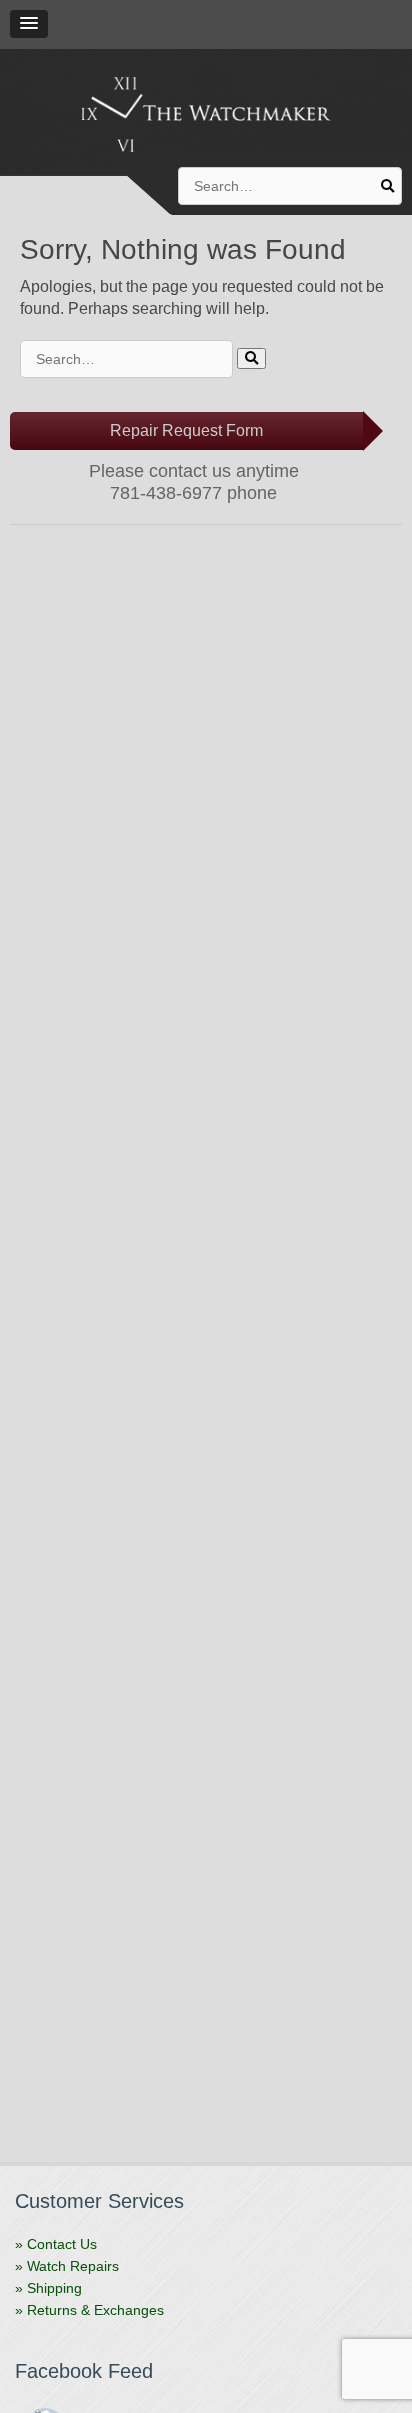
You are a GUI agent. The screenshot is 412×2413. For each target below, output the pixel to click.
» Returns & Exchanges (89, 2310)
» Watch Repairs (67, 2266)
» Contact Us (56, 2244)
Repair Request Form (186, 430)
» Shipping (48, 2288)
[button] (29, 24)
